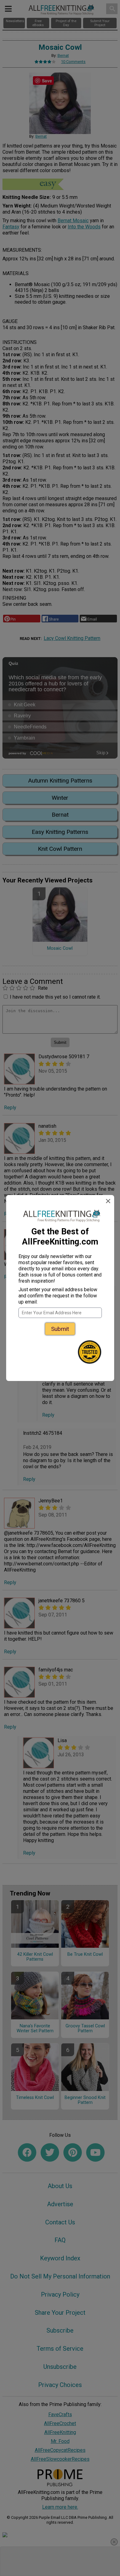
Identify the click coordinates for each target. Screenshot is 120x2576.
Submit (60, 1329)
